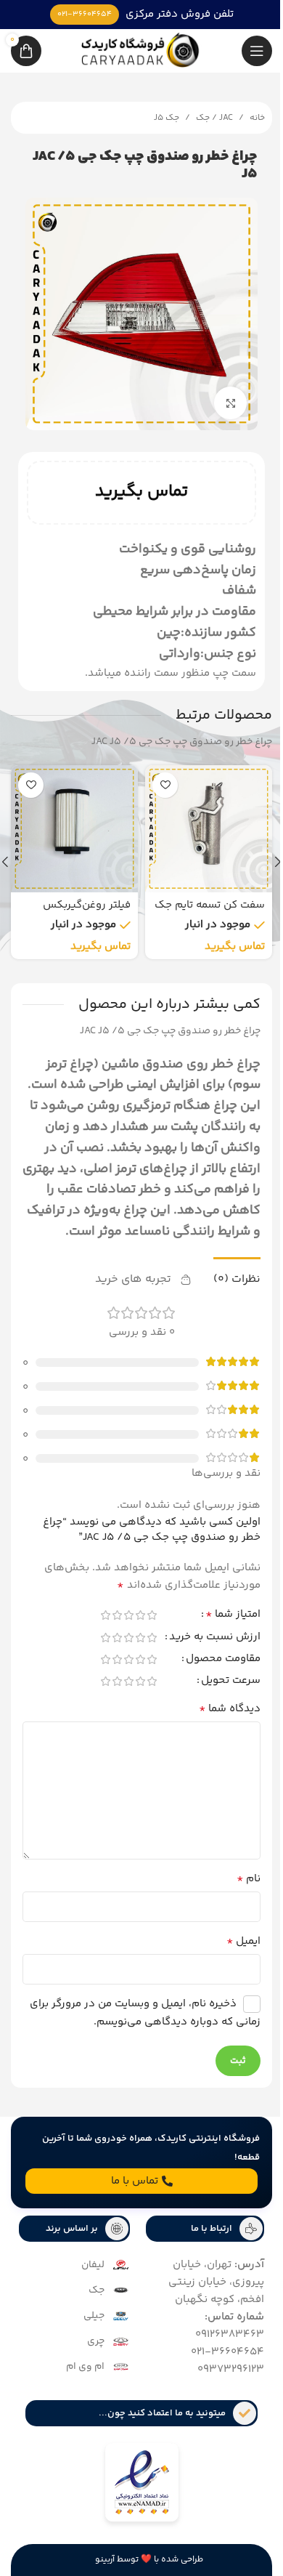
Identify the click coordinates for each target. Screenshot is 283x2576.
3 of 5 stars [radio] (118, 1624)
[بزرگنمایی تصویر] (220, 392)
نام (238, 1889)
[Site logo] (136, 51)
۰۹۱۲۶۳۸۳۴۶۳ (219, 2345)
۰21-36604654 (217, 2362)
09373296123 (220, 2379)
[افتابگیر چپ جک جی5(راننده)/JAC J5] (69, 818)
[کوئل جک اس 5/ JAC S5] (204, 818)
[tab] (226, 1288)
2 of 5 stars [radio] (129, 1624)
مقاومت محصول (212, 1670)
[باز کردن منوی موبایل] (246, 51)
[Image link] (136, 2495)
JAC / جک (204, 118)
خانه (246, 118)
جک (91, 2301)
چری (91, 2351)
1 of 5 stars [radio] (141, 1624)
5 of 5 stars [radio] (94, 1624)
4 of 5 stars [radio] (106, 1624)
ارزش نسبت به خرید (204, 1648)
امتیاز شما (222, 1626)
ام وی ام (80, 2377)
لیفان (88, 2275)
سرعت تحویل (220, 1692)
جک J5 (156, 118)
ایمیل (233, 1952)
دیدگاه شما (219, 1719)
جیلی (89, 2326)
